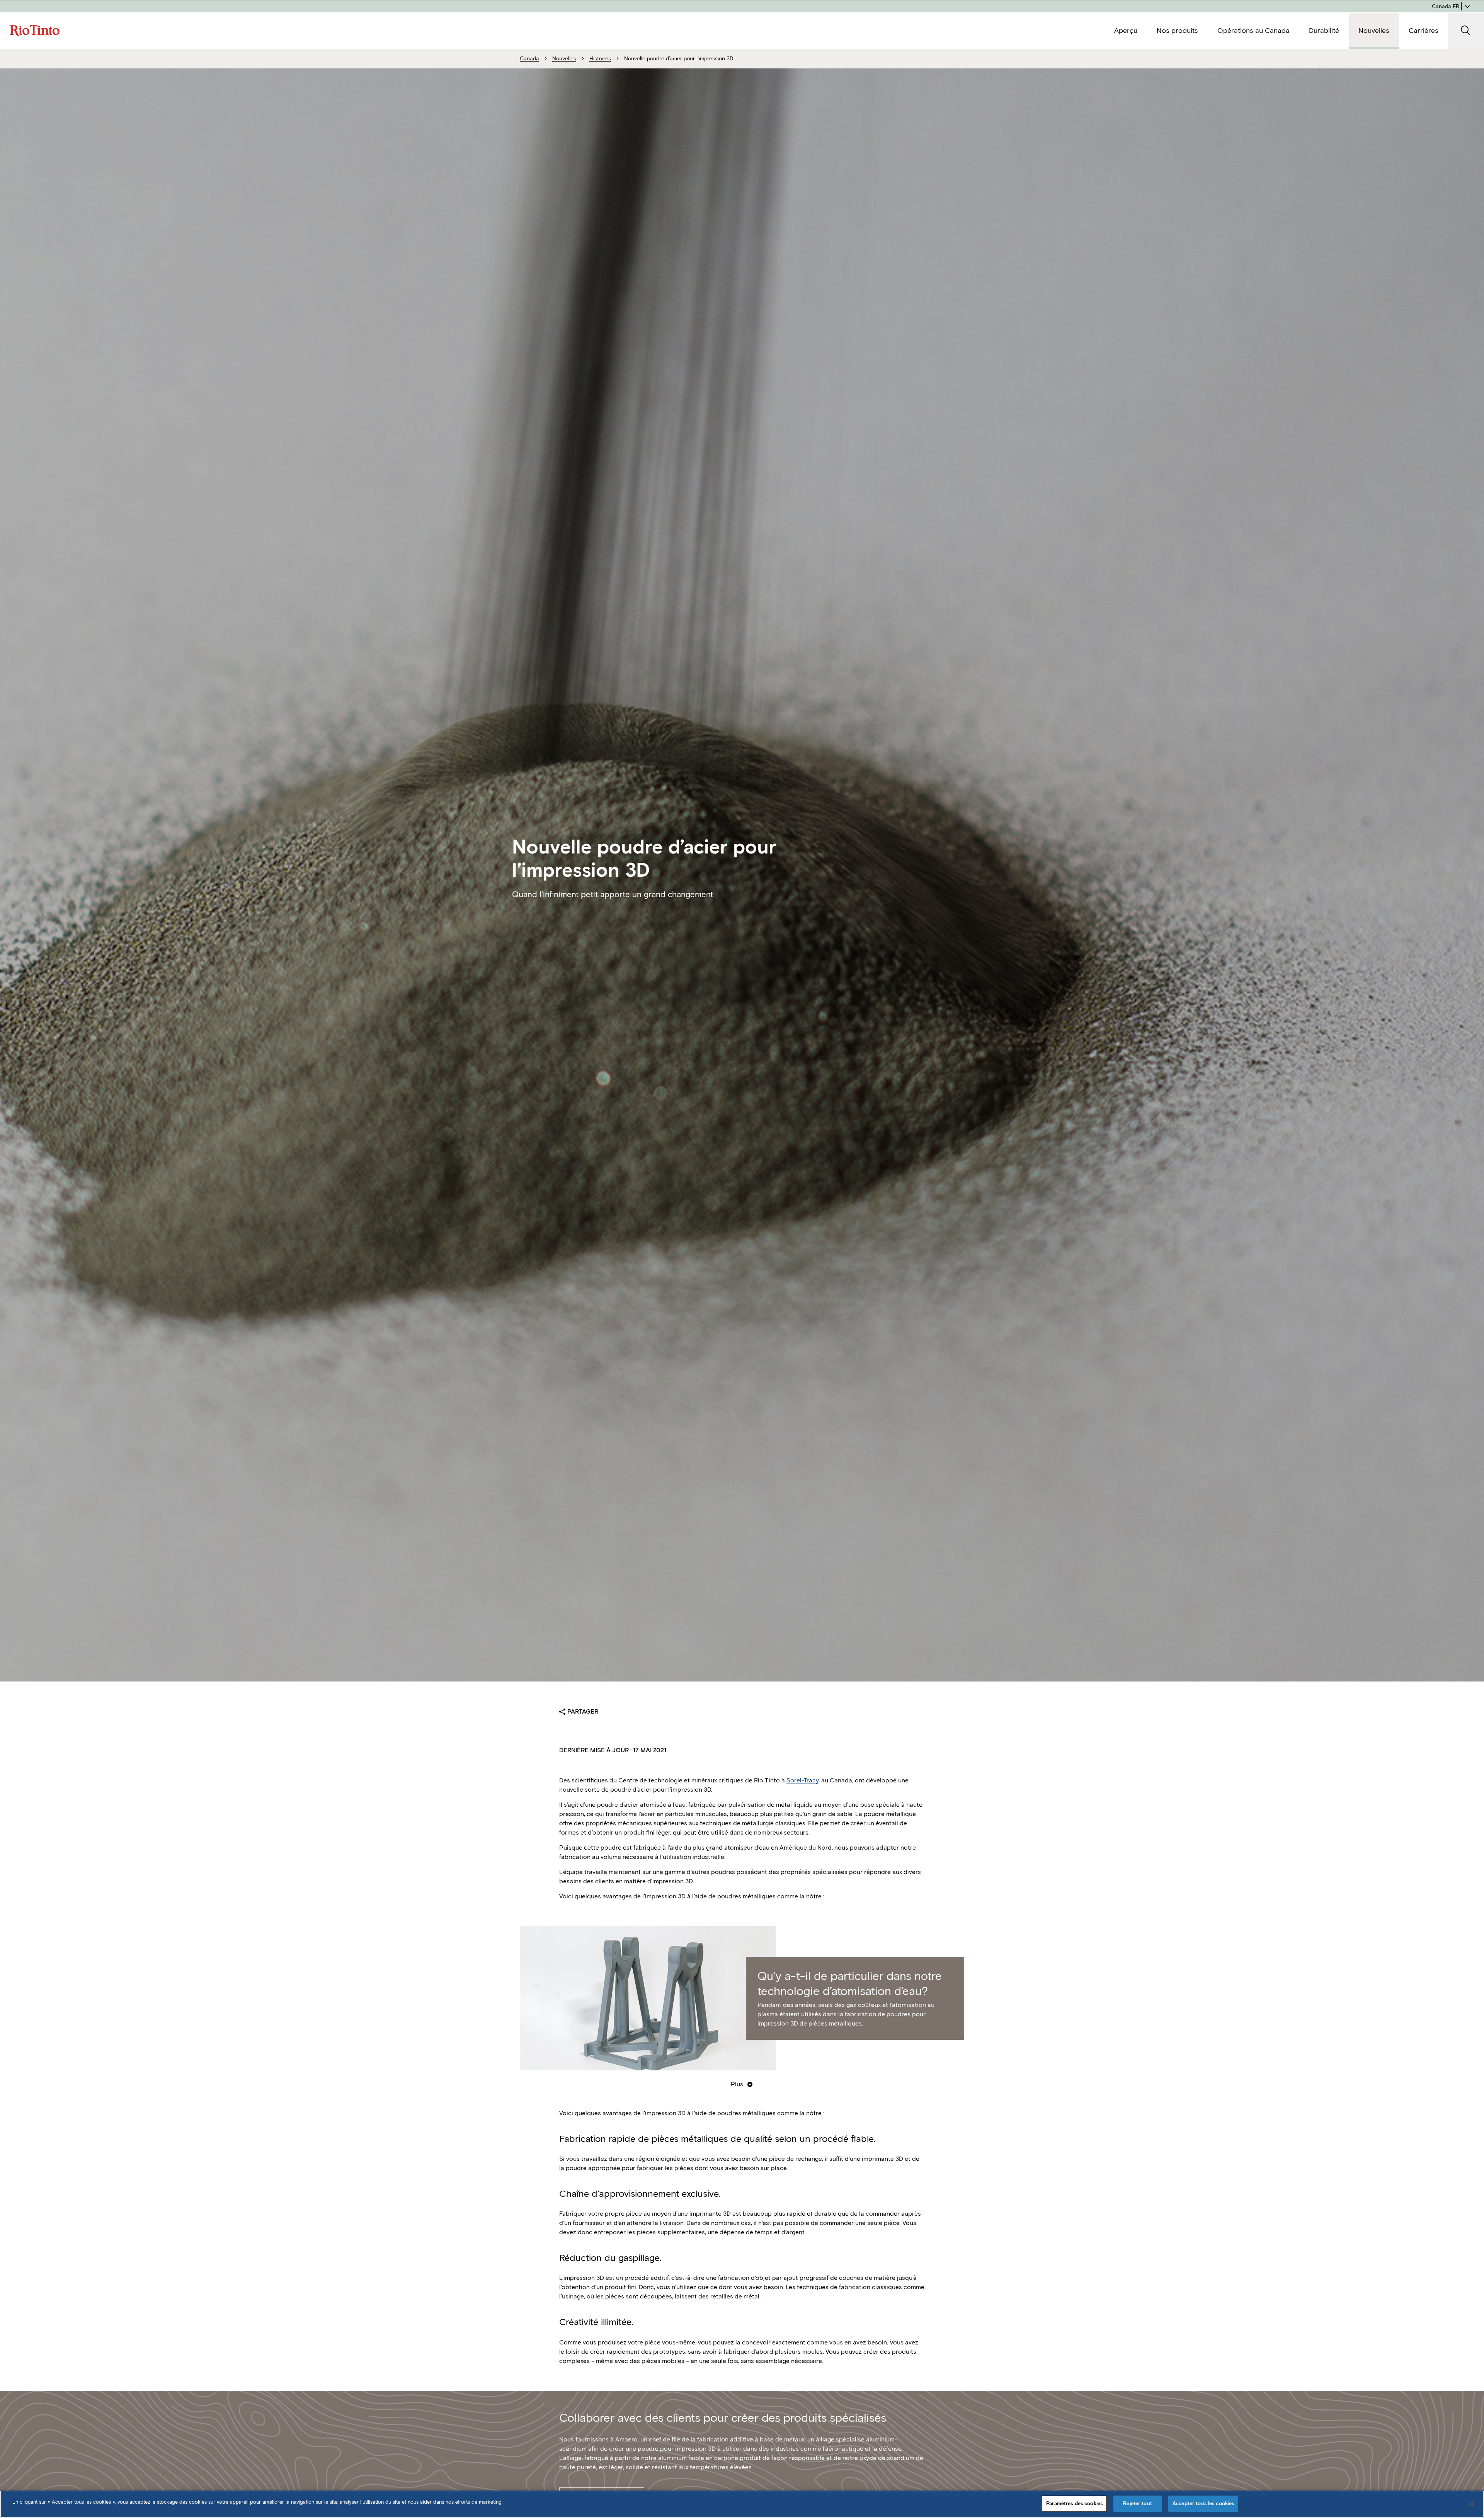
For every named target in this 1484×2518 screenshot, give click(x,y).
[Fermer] (1472, 2504)
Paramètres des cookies (1074, 2504)
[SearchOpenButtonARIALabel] (1466, 31)
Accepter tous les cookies (1203, 2504)
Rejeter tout (1138, 2504)
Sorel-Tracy (802, 1780)
